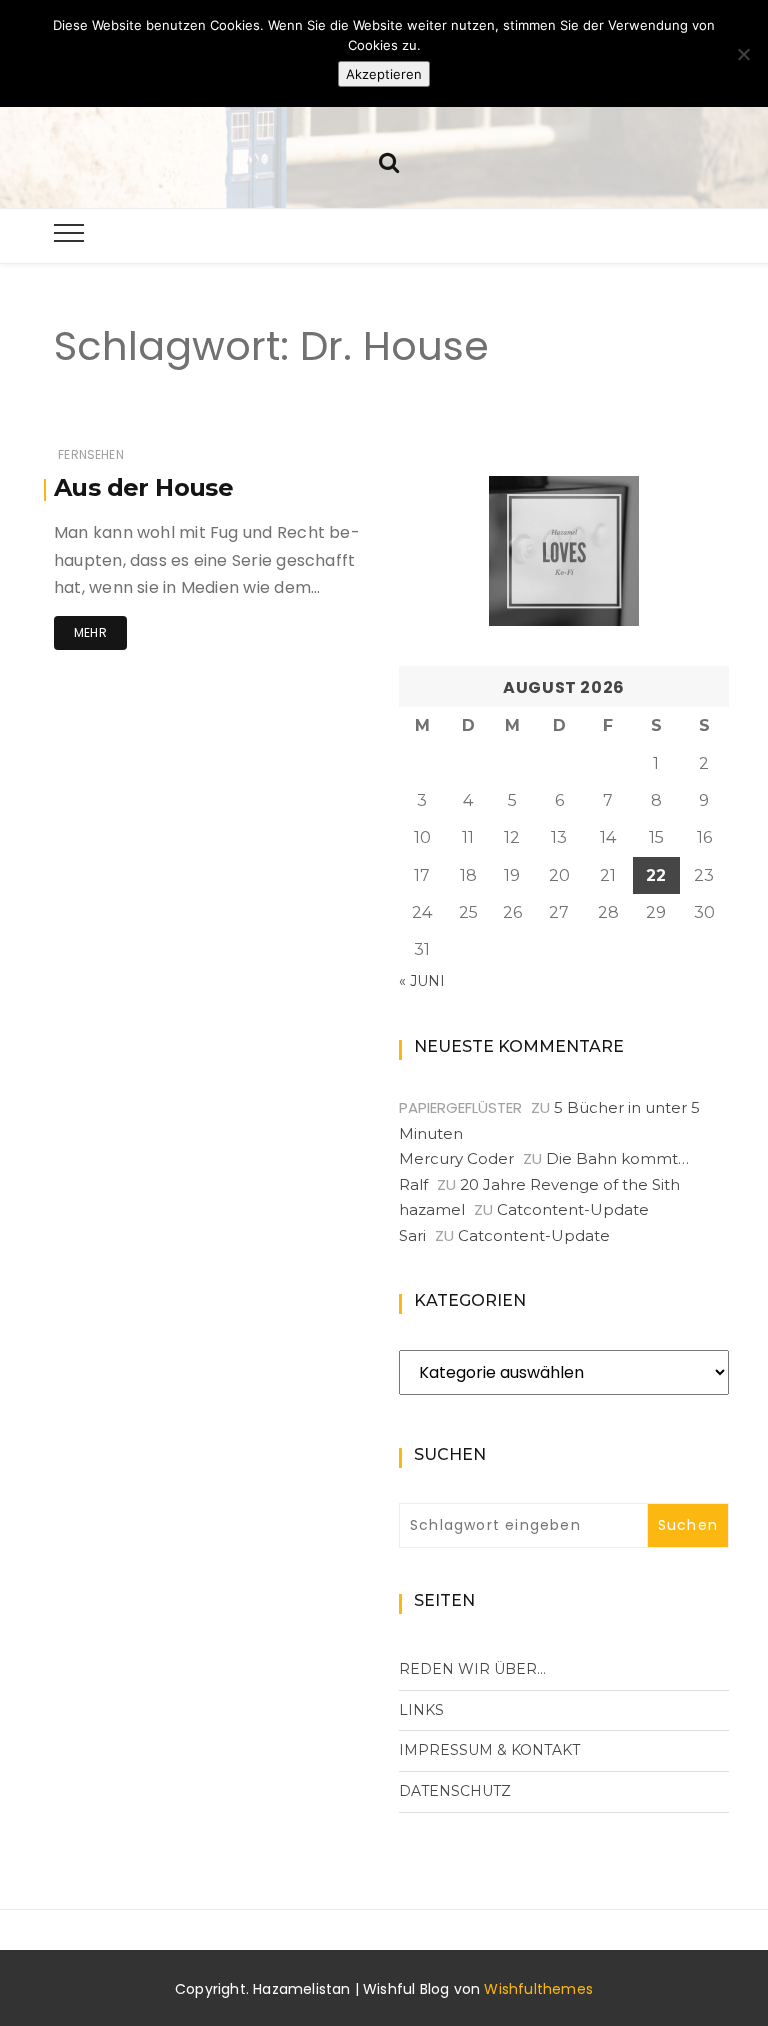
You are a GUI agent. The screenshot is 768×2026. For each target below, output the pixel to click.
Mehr (90, 632)
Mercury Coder (456, 1158)
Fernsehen (91, 454)
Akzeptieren (384, 74)
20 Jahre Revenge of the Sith (570, 1184)
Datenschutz (455, 1791)
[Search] (389, 160)
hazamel (432, 1209)
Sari (412, 1235)
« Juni (422, 981)
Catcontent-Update (573, 1209)
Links (421, 1710)
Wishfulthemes (538, 1989)
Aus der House (143, 487)
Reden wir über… (472, 1669)
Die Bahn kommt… (617, 1158)
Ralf (413, 1184)
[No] (743, 54)
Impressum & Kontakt (489, 1750)
